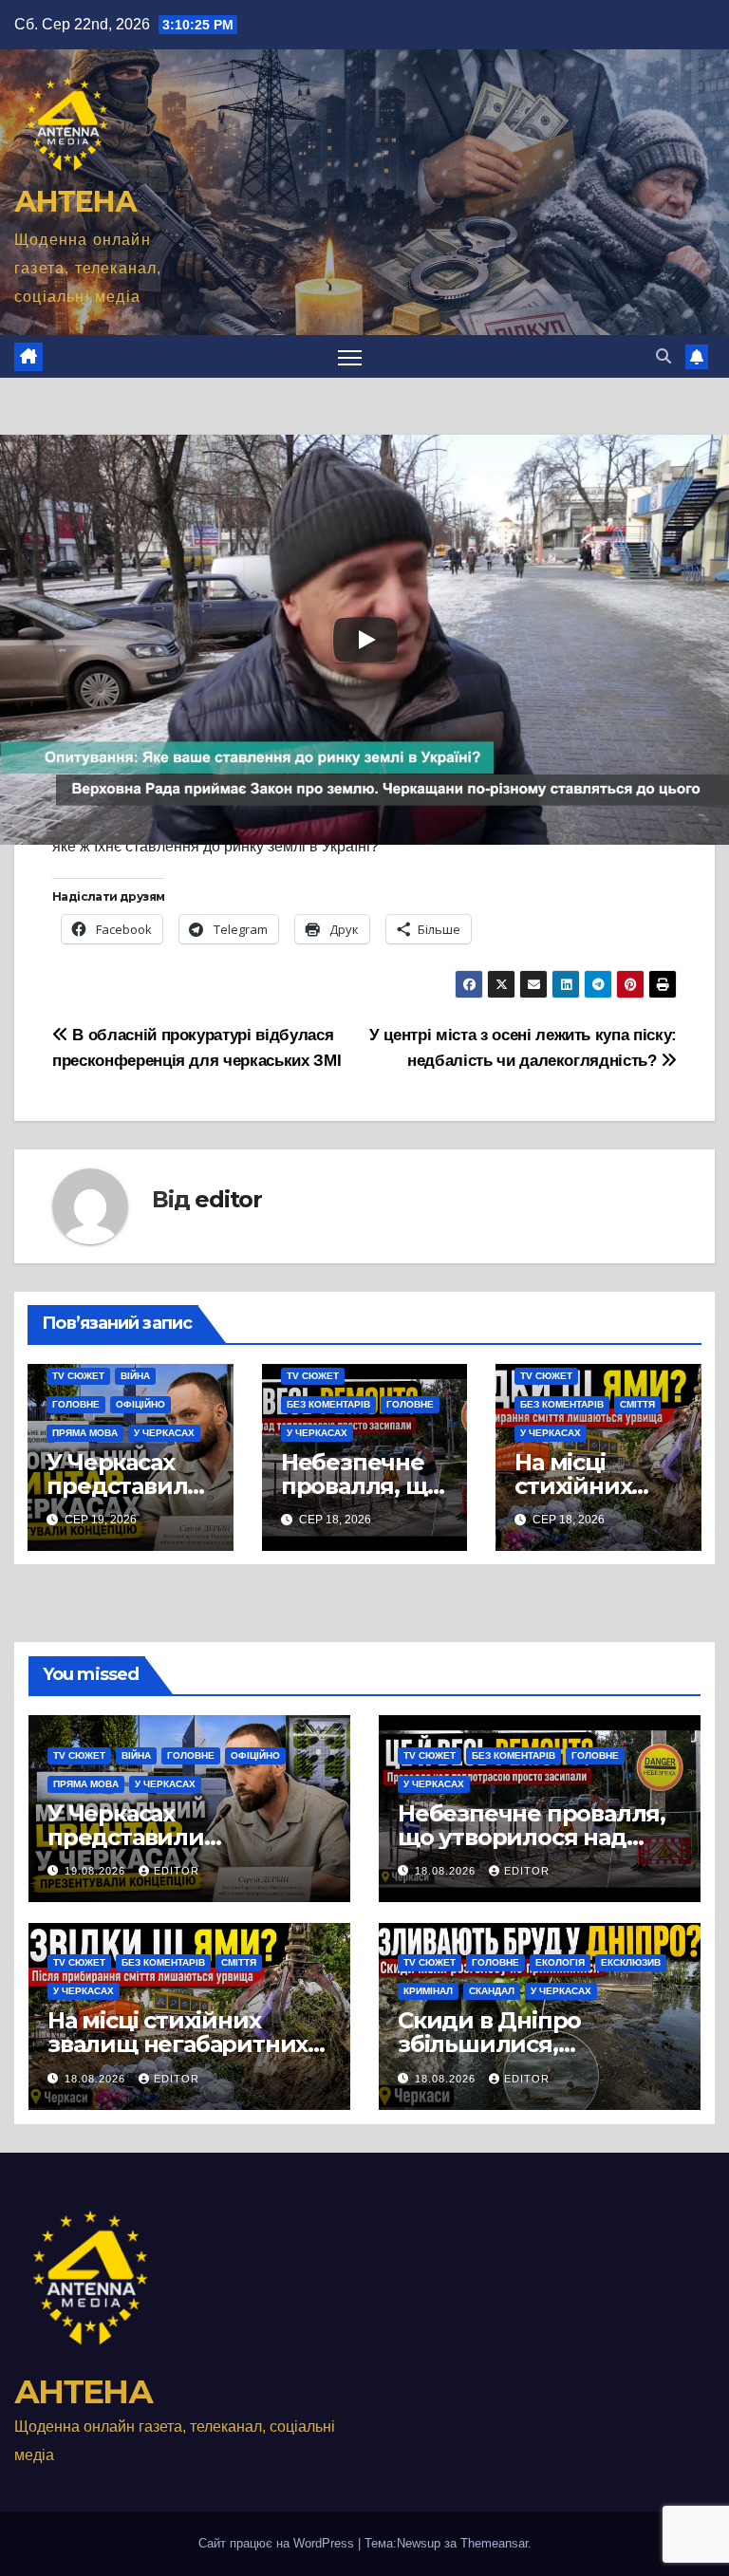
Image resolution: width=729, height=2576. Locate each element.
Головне (76, 1404)
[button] (664, 356)
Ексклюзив (631, 1962)
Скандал (492, 1991)
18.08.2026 (447, 1871)
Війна (135, 1376)
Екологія (560, 1962)
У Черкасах (164, 1433)
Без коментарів (328, 1404)
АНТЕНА (75, 202)
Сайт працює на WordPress (278, 2543)
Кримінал (428, 1991)
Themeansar (494, 2543)
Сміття (637, 1404)
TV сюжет (78, 1376)
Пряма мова (85, 1433)
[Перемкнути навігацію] (350, 356)
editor (228, 1199)
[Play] (365, 640)
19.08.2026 (97, 1871)
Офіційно (140, 1404)
